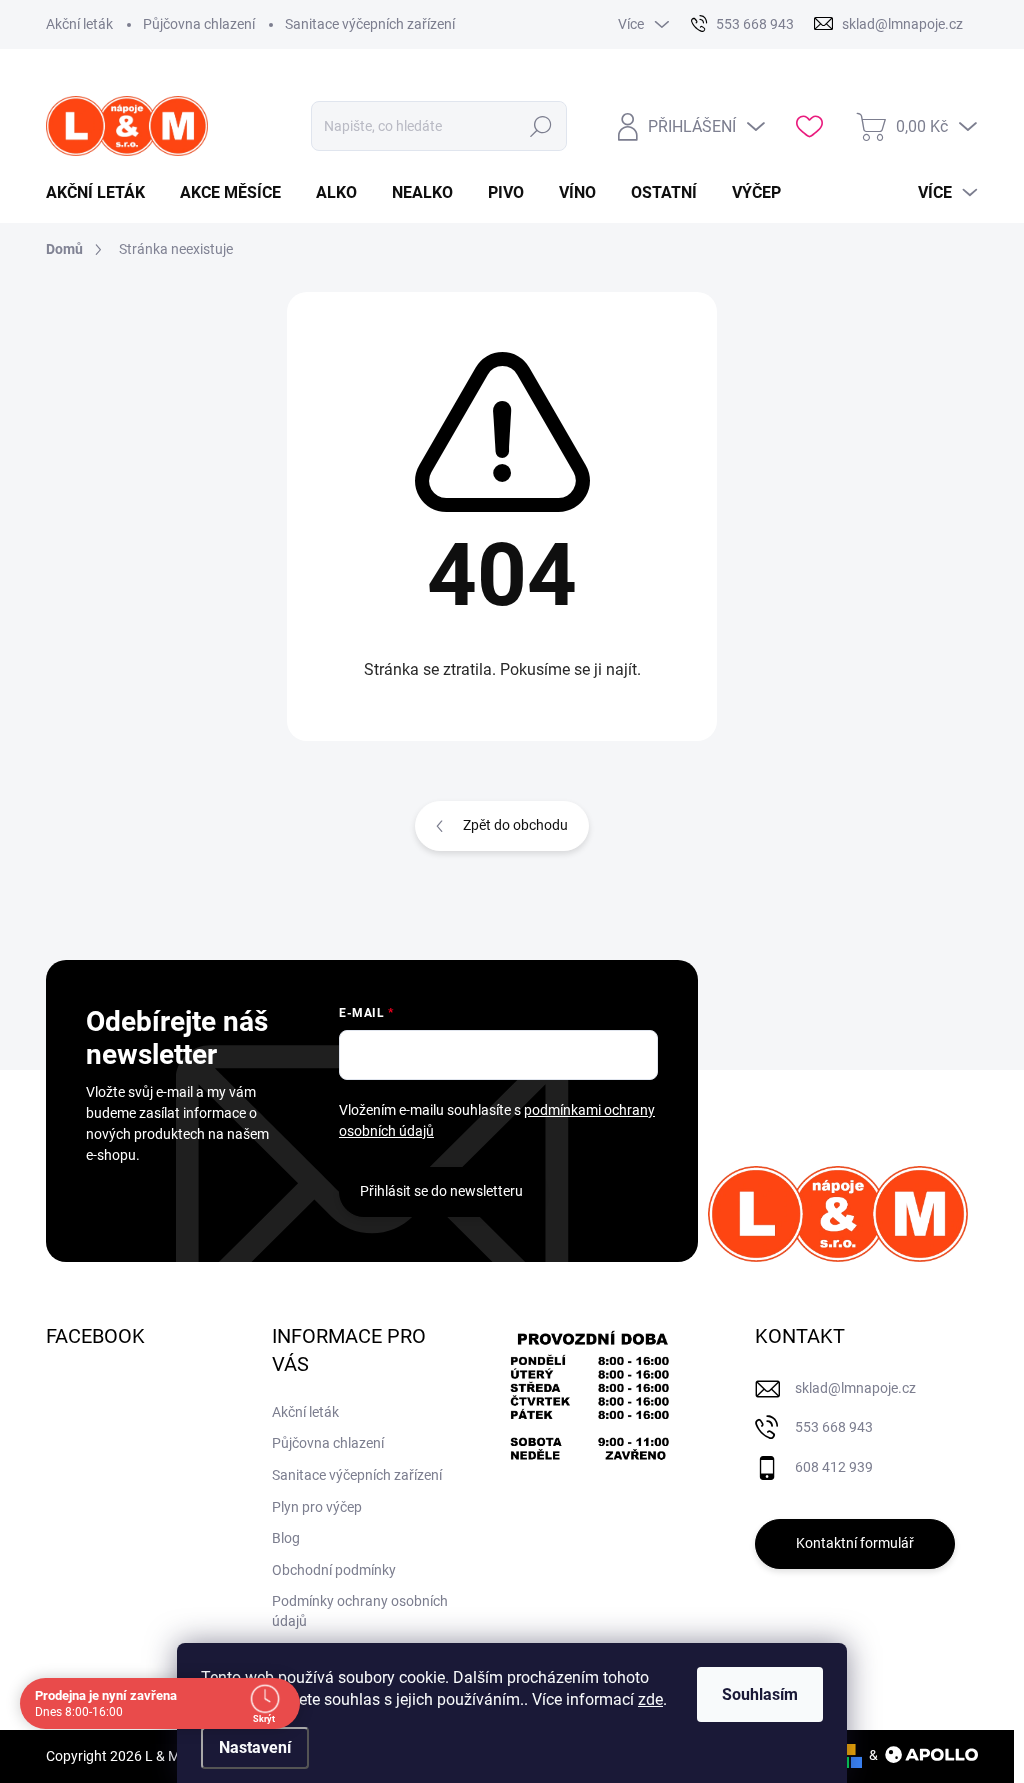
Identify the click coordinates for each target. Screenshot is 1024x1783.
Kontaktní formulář (855, 1543)
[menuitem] (103, 193)
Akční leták (79, 24)
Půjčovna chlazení (199, 24)
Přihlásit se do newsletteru (441, 1191)
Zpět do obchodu (515, 825)
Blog (286, 1538)
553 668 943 (834, 1427)
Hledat (540, 126)
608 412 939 (834, 1467)
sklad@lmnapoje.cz (855, 1388)
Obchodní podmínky (334, 1570)
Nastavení (255, 1747)
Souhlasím (760, 1694)
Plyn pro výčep (317, 1507)
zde (650, 1699)
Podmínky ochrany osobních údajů (360, 1611)
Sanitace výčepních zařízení (370, 24)
